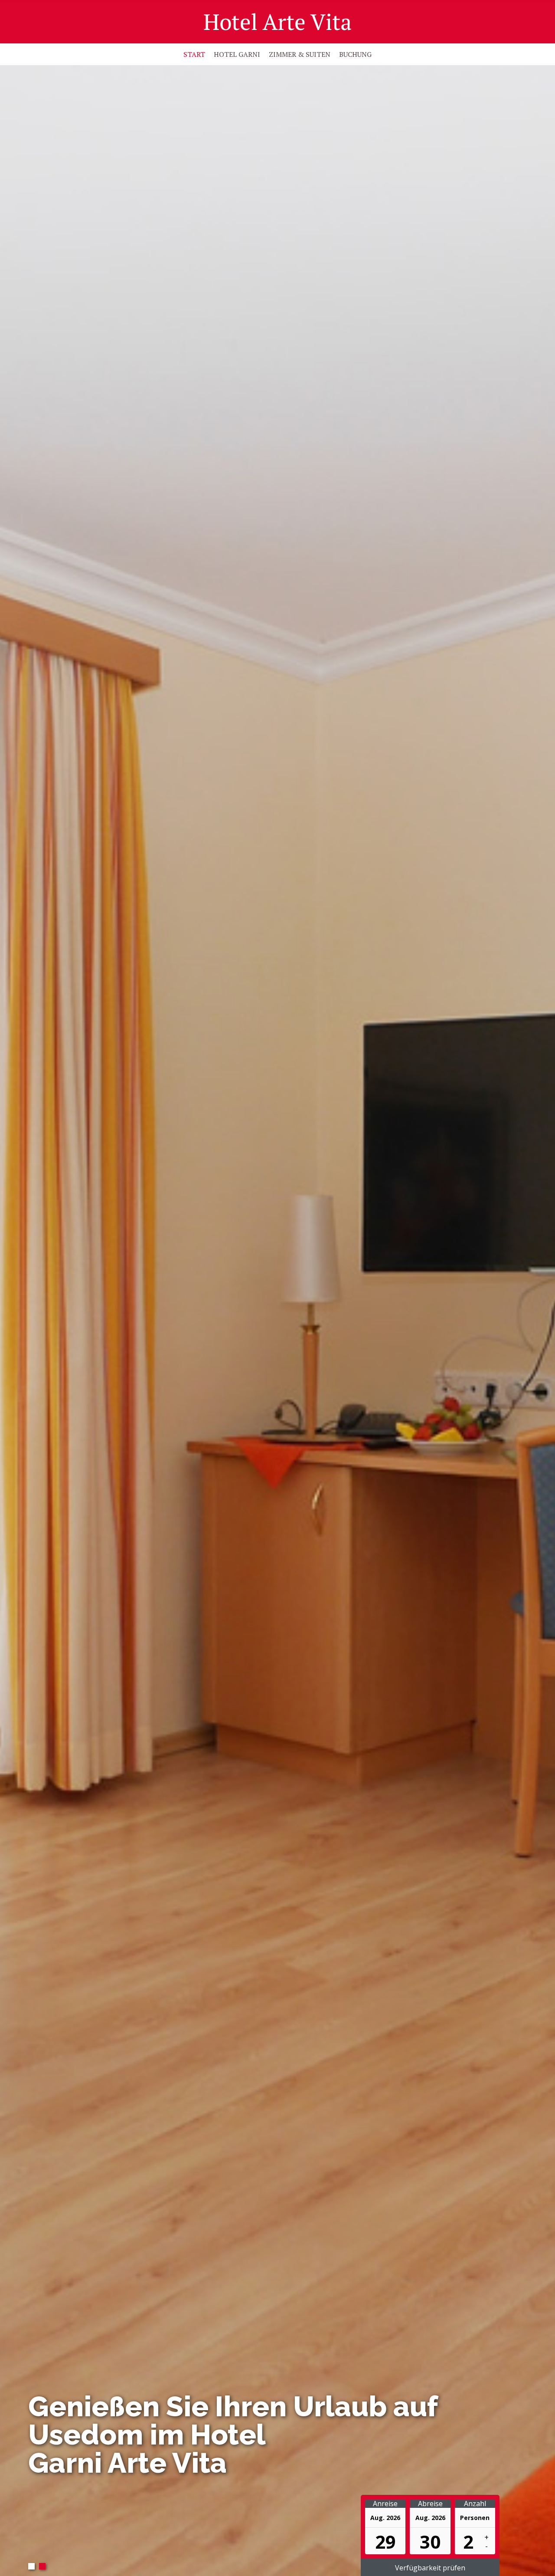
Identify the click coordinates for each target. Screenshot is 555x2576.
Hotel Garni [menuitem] (237, 54)
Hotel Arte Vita (278, 22)
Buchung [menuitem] (355, 54)
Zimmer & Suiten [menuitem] (300, 54)
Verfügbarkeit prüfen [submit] (430, 2568)
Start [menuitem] (194, 54)
